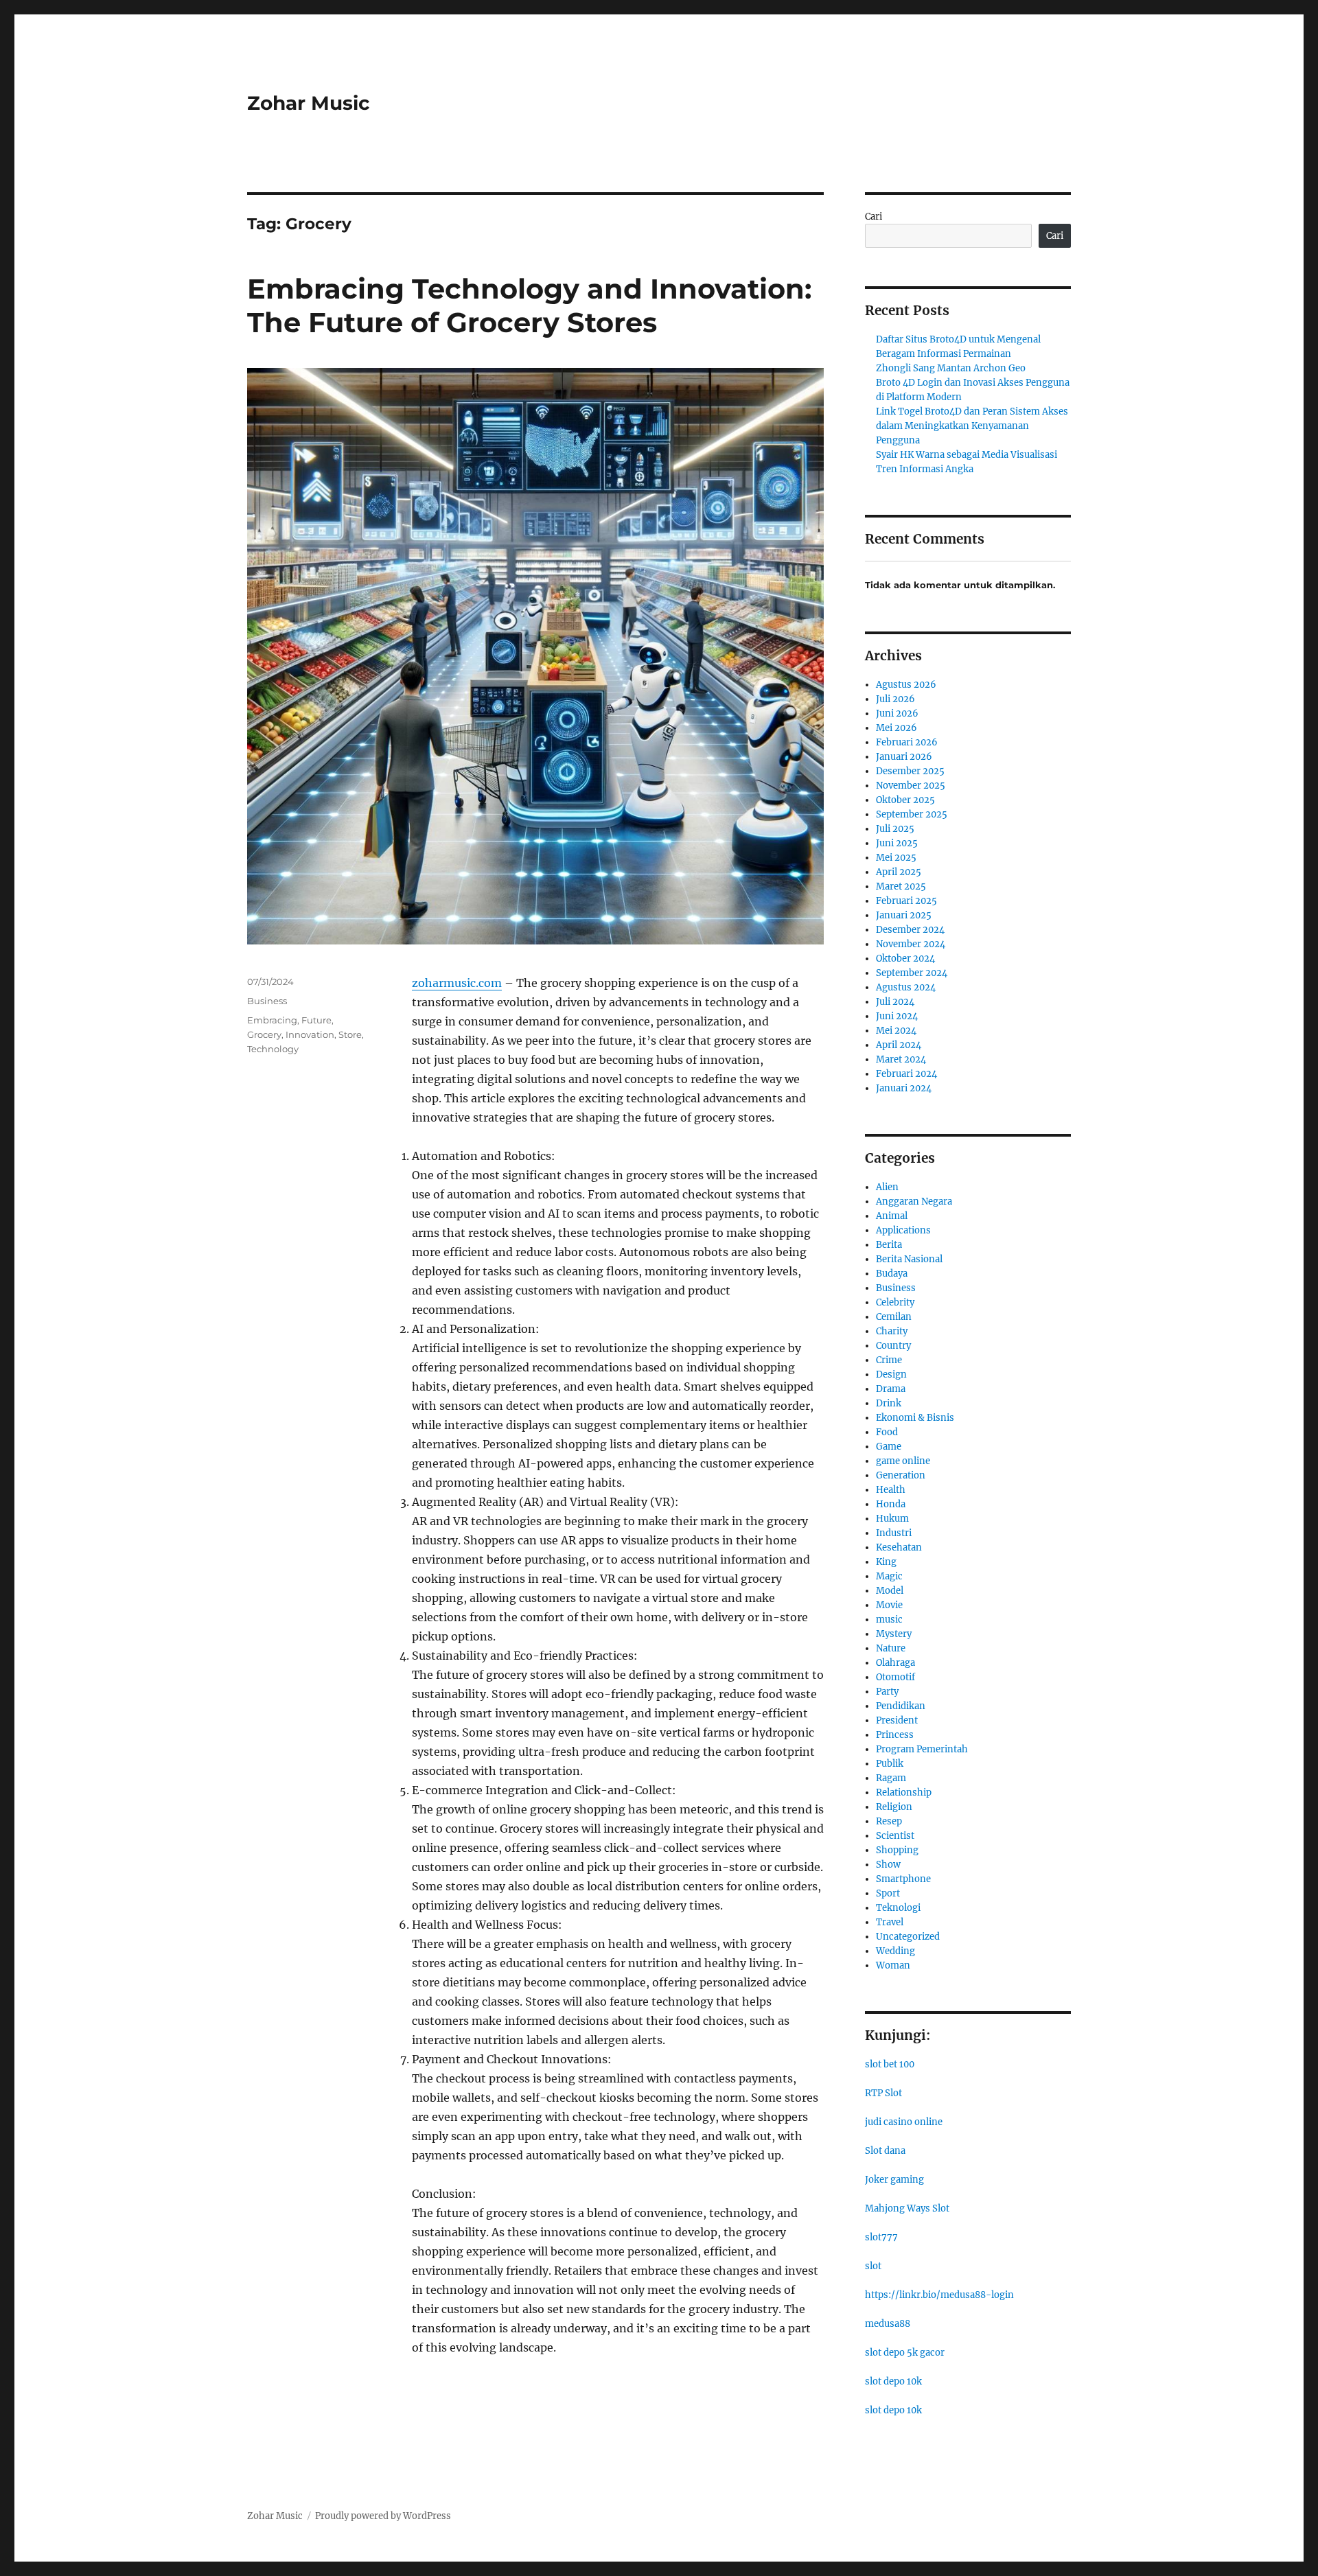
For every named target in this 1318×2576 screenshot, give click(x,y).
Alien (887, 1187)
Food (887, 1432)
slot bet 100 (890, 2064)
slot (873, 2266)
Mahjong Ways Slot (907, 2208)
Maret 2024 (901, 1059)
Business (267, 1001)
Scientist (895, 1836)
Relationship (904, 1792)
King (886, 1562)
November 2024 (911, 944)
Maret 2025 (901, 886)
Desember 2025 (910, 771)
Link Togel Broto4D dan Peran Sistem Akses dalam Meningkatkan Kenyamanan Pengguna (972, 426)
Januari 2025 (904, 915)
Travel (890, 1922)
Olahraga (895, 1663)
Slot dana (885, 2151)
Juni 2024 (897, 1016)
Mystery (894, 1634)
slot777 (881, 2237)
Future (316, 1020)
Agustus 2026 (906, 685)
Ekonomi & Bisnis (915, 1418)
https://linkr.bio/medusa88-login (939, 2295)
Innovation (310, 1034)
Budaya (892, 1274)
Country (893, 1346)
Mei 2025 (896, 858)
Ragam (891, 1778)
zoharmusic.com (457, 983)
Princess (895, 1735)
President (897, 1720)
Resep (889, 1821)
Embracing (272, 1020)
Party (887, 1692)
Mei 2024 (896, 1031)
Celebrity (895, 1302)
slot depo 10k (893, 2381)
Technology (273, 1049)
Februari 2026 (907, 742)
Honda (891, 1504)
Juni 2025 (897, 843)
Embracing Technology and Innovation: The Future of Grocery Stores (529, 305)
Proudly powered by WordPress (383, 2516)
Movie (889, 1605)
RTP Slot (883, 2093)
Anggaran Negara (914, 1202)
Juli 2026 (895, 699)
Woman (893, 1965)
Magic (889, 1576)
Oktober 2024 (905, 959)
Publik (890, 1764)
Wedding (895, 1951)
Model (890, 1591)
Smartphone (903, 1879)
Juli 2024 (895, 1002)
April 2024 (899, 1045)
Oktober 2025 (905, 800)
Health (891, 1490)
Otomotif (895, 1677)
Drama (891, 1389)
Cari (874, 217)
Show (888, 1865)
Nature (891, 1648)
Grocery (264, 1034)
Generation (901, 1475)
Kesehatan (899, 1547)
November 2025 (911, 786)
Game (889, 1447)
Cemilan (894, 1317)
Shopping (897, 1850)
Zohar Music (309, 103)
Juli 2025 (895, 829)
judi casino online (904, 2122)
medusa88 (888, 2324)
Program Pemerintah (922, 1749)
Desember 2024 (910, 930)
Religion (894, 1807)
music (889, 1620)
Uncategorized (908, 1937)
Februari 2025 (906, 901)
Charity (892, 1331)
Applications (903, 1230)
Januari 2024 (904, 1088)
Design (891, 1374)
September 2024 (912, 973)
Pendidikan (901, 1706)
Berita (889, 1245)
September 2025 (912, 814)
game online (903, 1461)
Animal (892, 1216)
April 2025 (899, 872)
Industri (894, 1533)
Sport (888, 1893)
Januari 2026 (904, 757)
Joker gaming (894, 2180)
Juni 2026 (897, 713)
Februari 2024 (906, 1074)
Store (350, 1034)
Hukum (892, 1519)
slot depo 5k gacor (905, 2353)
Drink (889, 1403)
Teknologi (898, 1908)
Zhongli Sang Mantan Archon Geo (951, 368)
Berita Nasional (909, 1259)
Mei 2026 (897, 728)
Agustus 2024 (906, 987)
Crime (889, 1360)
